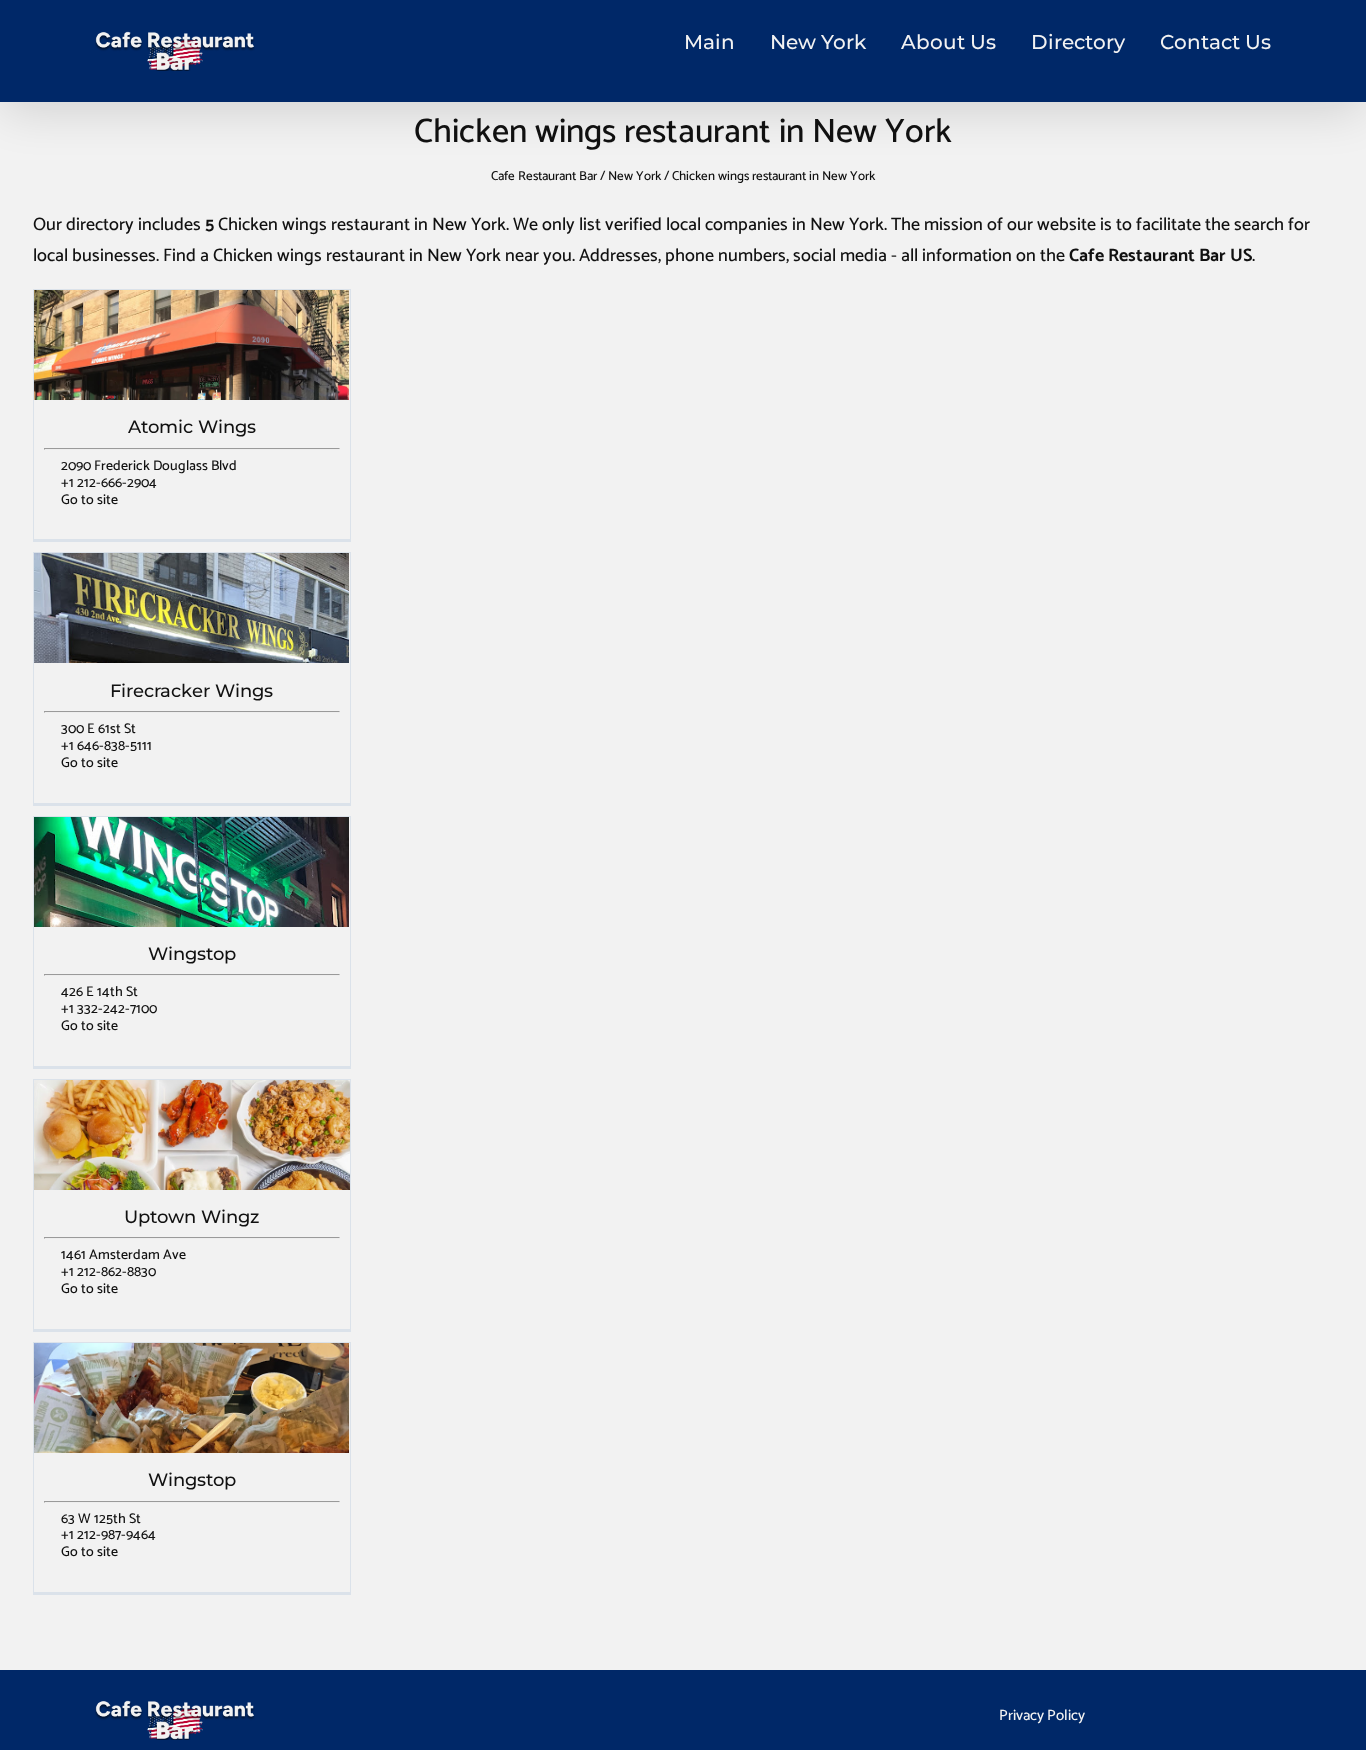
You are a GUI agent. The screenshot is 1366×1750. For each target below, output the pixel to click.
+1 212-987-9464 (108, 1535)
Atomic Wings (192, 427)
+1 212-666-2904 (109, 483)
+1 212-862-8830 (108, 1272)
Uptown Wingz (191, 1217)
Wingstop (192, 954)
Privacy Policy (1042, 1715)
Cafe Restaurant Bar (544, 176)
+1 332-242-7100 (109, 1009)
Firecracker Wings (191, 691)
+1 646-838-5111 (106, 746)
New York (818, 42)
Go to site (89, 500)
